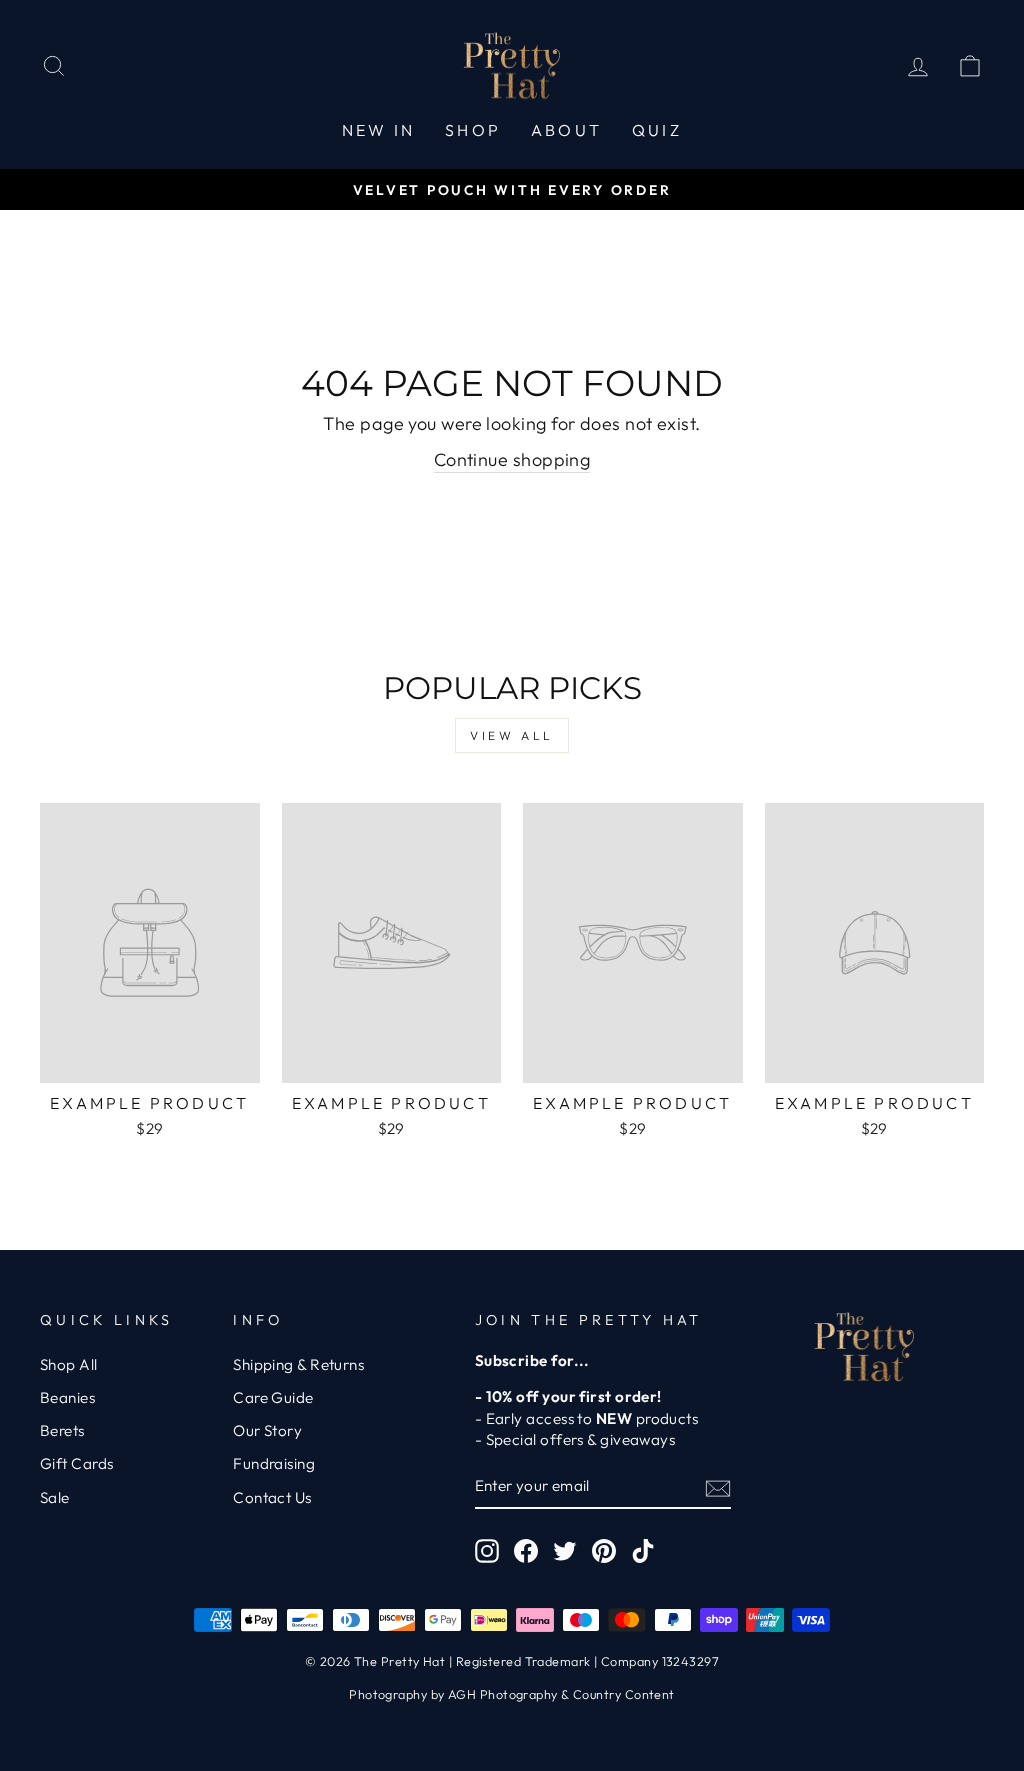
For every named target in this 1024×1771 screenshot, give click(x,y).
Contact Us (272, 1497)
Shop (473, 130)
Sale (55, 1497)
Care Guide (273, 1397)
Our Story (267, 1430)
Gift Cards (77, 1463)
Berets (62, 1430)
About (566, 130)
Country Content (624, 1694)
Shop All (69, 1364)
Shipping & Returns (298, 1364)
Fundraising (274, 1463)
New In (378, 130)
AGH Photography (503, 1694)
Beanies (67, 1397)
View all (512, 735)
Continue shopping (512, 459)
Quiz (657, 130)
